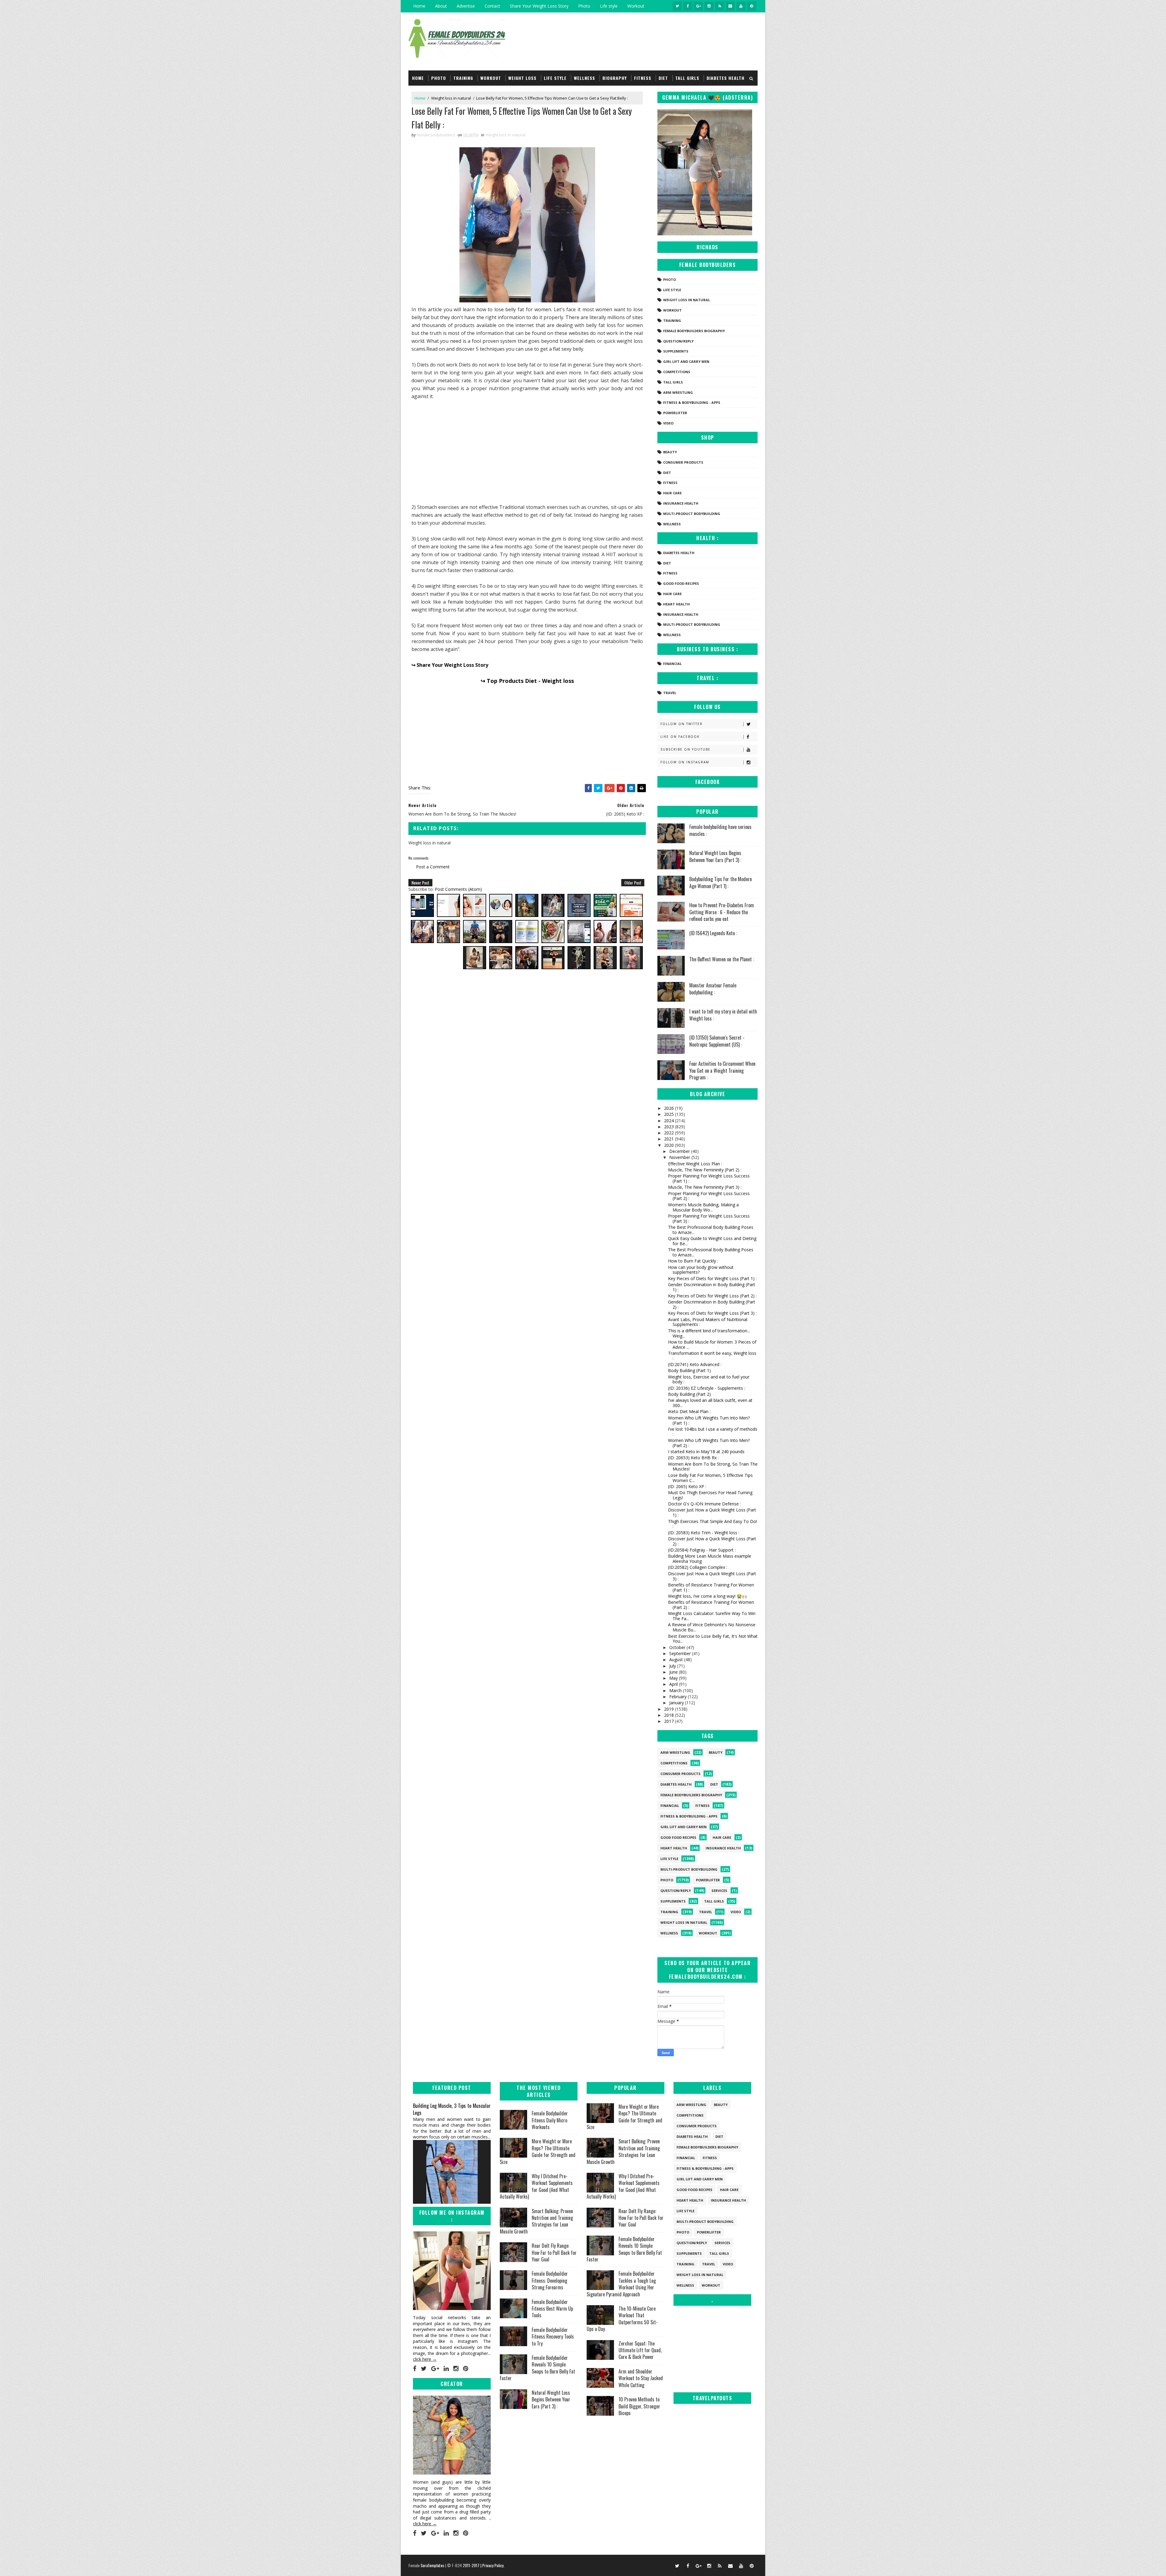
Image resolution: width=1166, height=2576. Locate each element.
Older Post (633, 883)
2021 (670, 1139)
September (681, 1653)
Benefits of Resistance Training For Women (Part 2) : (711, 1605)
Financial (672, 664)
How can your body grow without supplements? (701, 1270)
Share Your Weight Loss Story (539, 6)
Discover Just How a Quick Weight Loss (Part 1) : (712, 1512)
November (680, 1157)
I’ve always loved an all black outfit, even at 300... (710, 1403)
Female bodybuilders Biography (694, 331)
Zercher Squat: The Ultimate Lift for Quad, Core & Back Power (640, 2350)
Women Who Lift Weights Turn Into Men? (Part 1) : (709, 1420)
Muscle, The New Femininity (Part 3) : (705, 1187)
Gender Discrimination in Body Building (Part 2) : (712, 1304)
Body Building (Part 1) (689, 1370)
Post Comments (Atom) (458, 889)
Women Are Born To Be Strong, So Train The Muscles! (713, 1467)
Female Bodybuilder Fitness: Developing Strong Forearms (550, 2280)
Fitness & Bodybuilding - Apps (692, 402)
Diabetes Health (726, 78)
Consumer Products (683, 462)
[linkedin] (446, 2369)
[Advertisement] (527, 451)
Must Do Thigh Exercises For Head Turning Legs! (710, 1495)
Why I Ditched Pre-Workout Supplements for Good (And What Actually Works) (536, 2186)
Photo (584, 6)
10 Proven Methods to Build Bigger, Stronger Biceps (639, 2406)
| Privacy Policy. (492, 2565)
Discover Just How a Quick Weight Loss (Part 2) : (712, 1541)
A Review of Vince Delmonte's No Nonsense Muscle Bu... (712, 1627)
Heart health (677, 604)
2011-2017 (472, 2565)
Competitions (677, 372)
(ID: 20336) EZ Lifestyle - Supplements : (707, 1388)
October (678, 1647)
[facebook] (688, 6)
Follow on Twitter (682, 724)
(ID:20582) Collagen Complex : (698, 1567)
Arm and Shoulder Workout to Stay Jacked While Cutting (641, 2378)
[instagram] (709, 6)
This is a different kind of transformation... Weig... (709, 1333)
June (674, 1672)
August (677, 1659)
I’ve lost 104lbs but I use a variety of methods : (713, 1432)
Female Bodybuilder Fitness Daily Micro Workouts (550, 2120)
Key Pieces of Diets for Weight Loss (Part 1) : (712, 1278)
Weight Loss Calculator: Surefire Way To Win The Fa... (712, 1616)
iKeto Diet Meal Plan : (689, 1411)
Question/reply (678, 341)
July (673, 1666)
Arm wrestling (678, 392)
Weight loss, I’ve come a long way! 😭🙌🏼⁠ (707, 1596)
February (678, 1697)
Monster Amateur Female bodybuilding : (713, 989)
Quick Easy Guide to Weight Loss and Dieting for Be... (712, 1241)
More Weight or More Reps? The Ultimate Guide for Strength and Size (538, 2151)
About (441, 6)
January (677, 1703)
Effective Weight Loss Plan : (695, 1164)
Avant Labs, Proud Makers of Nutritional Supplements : (708, 1322)
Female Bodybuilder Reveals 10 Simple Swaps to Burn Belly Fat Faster (537, 2368)
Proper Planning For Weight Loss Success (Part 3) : (709, 1218)
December (680, 1151)
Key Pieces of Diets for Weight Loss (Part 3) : (712, 1313)
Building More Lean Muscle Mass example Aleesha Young (710, 1559)
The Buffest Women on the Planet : (722, 959)
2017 (670, 1721)
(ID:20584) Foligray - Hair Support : (702, 1550)
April (674, 1684)
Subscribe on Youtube (685, 749)
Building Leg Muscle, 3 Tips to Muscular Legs (452, 2109)
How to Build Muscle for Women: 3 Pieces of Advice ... (712, 1344)
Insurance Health (681, 503)
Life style (609, 6)
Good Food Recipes (681, 583)
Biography (615, 78)
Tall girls (687, 78)
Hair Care (672, 493)
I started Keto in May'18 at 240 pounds (706, 1452)
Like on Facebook (680, 737)
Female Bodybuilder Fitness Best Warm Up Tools (552, 2309)
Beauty (670, 452)
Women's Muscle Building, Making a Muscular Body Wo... (703, 1207)
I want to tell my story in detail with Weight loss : (723, 1015)
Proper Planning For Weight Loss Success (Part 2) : (709, 1196)
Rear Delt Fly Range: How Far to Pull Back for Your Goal (554, 2252)
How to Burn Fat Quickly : (693, 1261)
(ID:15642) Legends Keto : (713, 933)
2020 (670, 1145)
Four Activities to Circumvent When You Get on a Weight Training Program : (722, 1070)
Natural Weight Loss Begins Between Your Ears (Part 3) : (715, 856)
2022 (670, 1133)
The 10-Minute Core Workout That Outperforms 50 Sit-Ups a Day (622, 2319)
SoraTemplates (432, 2565)
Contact (492, 6)
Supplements (676, 351)
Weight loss (522, 78)
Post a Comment (433, 867)
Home (419, 6)
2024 (670, 1121)
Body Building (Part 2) (689, 1394)
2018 (670, 1715)
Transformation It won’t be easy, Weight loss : (712, 1356)
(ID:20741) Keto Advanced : (695, 1364)
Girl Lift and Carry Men (686, 361)
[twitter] (677, 6)
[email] (730, 6)
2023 (670, 1127)
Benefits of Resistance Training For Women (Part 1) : (711, 1587)
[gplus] (698, 6)
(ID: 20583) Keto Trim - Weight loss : (704, 1533)
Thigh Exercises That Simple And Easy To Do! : (713, 1524)
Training (463, 78)
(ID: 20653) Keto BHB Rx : (693, 1458)
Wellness (585, 78)
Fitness (643, 78)
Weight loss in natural (451, 98)
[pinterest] (752, 6)
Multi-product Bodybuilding (692, 514)
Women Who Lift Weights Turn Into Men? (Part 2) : (709, 1443)
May (674, 1678)
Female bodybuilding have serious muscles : (720, 830)
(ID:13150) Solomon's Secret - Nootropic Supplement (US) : (717, 1041)
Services (719, 1891)
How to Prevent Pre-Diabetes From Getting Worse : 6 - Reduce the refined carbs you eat (722, 912)
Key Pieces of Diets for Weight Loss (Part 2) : (712, 1296)
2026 (670, 1108)
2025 (670, 1114)
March (676, 1690)
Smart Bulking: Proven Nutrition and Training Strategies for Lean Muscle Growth (536, 2221)
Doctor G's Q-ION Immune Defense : (704, 1504)
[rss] (720, 6)
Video (668, 423)
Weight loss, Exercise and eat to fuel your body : (709, 1379)
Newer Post (420, 883)
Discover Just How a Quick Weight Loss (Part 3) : (712, 1576)
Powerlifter (675, 413)
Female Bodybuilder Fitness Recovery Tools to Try (553, 2337)
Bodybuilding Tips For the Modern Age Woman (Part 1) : (721, 882)
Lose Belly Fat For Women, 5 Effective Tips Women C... (710, 1478)
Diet (663, 78)
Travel (670, 693)
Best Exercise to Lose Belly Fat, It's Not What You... (713, 1639)
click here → (425, 2359)
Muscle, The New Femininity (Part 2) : (705, 1170)
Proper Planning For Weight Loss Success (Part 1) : (709, 1178)
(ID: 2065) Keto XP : (687, 1486)
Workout (636, 6)
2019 (670, 1709)
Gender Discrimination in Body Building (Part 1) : (712, 1287)
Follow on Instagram (685, 762)
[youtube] (741, 6)
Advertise (466, 6)
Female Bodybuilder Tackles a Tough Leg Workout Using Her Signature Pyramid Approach (621, 2284)
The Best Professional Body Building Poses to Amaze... (711, 1230)
